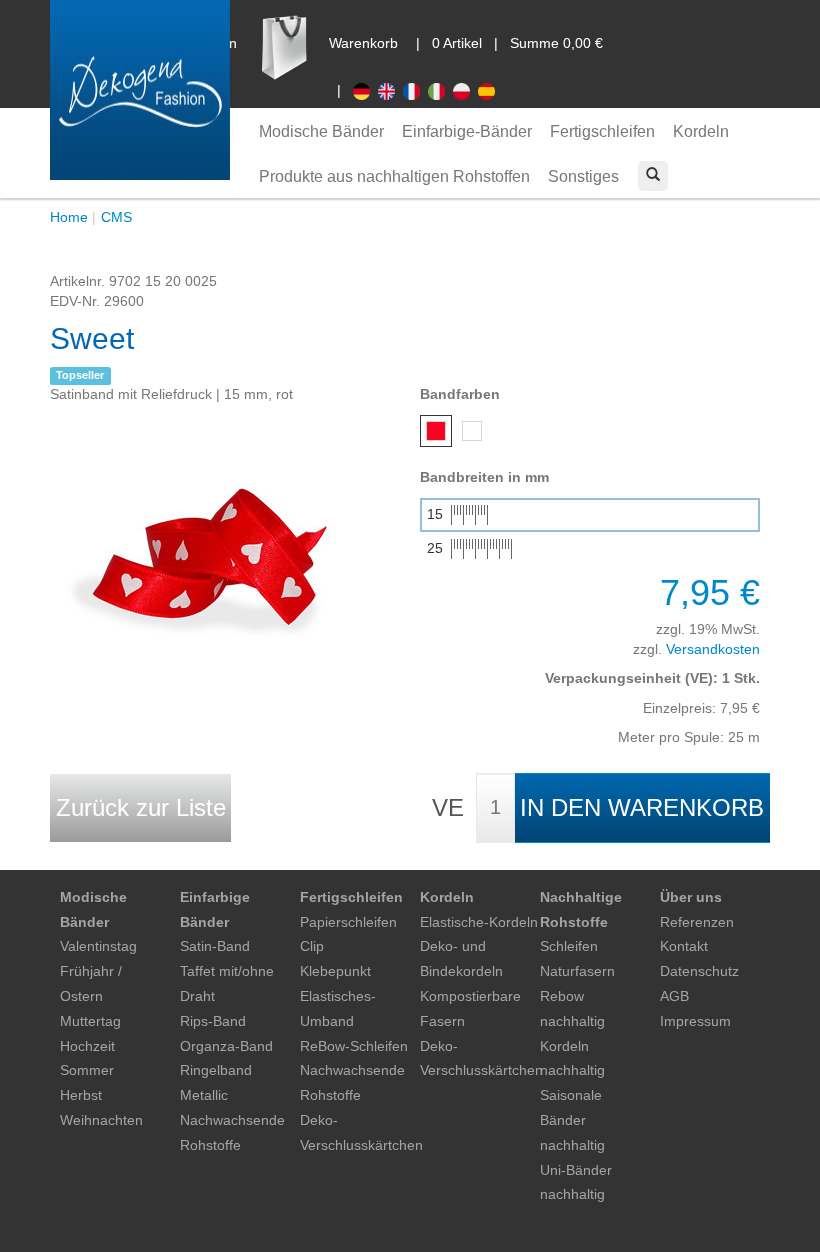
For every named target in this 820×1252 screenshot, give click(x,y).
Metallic (204, 1095)
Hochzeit (87, 1046)
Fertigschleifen (602, 131)
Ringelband (216, 1070)
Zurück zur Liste (141, 807)
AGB (674, 996)
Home (69, 217)
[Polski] (465, 90)
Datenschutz (699, 971)
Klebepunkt (335, 971)
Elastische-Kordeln (479, 922)
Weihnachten (101, 1120)
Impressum (695, 1021)
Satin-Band (215, 946)
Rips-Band (213, 1021)
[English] (390, 90)
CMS (116, 217)
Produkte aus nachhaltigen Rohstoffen (394, 176)
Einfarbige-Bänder (467, 131)
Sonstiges (583, 176)
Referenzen (697, 922)
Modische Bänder (321, 131)
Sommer (87, 1070)
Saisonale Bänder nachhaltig (572, 1120)
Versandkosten (713, 649)
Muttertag (90, 1021)
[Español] (488, 90)
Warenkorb (363, 43)
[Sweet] (200, 554)
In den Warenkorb (642, 807)
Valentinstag (98, 946)
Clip (312, 946)
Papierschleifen (348, 922)
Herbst (81, 1095)
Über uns (691, 897)
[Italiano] (440, 90)
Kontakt (684, 946)
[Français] (415, 90)
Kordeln (701, 131)
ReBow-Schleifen (354, 1046)
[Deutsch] (365, 90)
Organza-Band (226, 1046)
